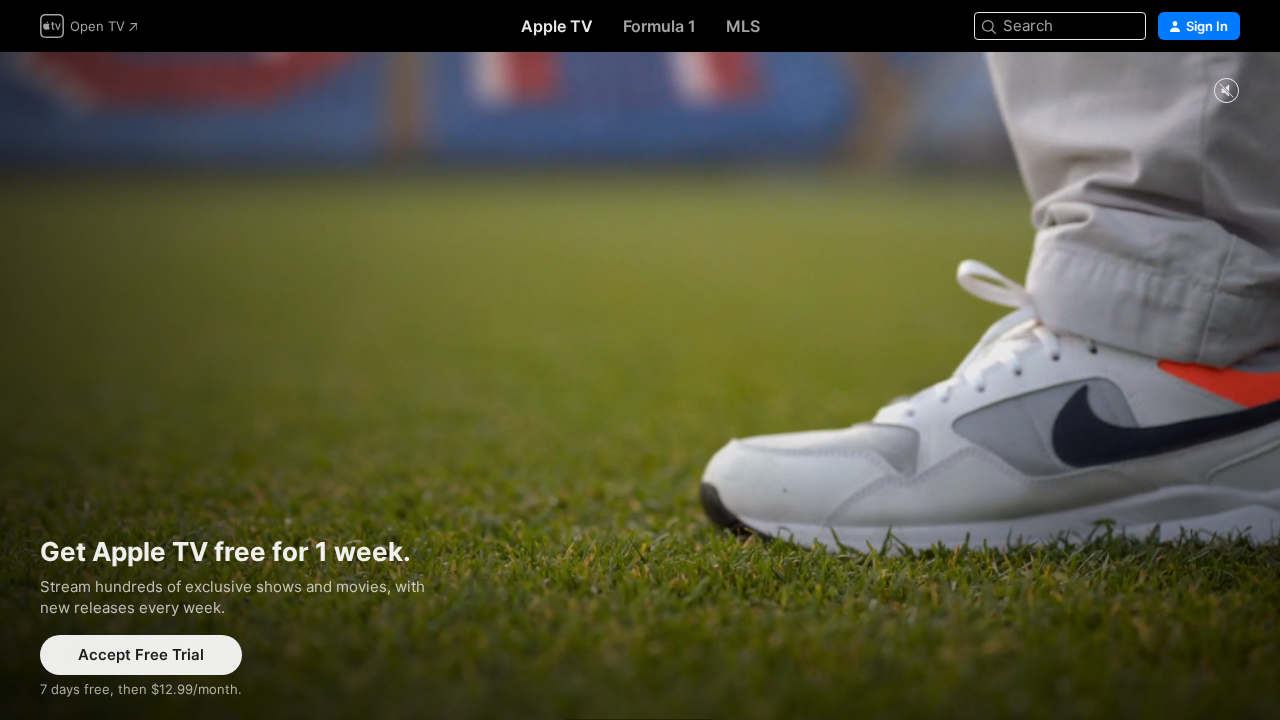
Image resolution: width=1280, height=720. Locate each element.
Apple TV (557, 26)
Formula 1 (659, 26)
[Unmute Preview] (1226, 91)
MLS (743, 26)
